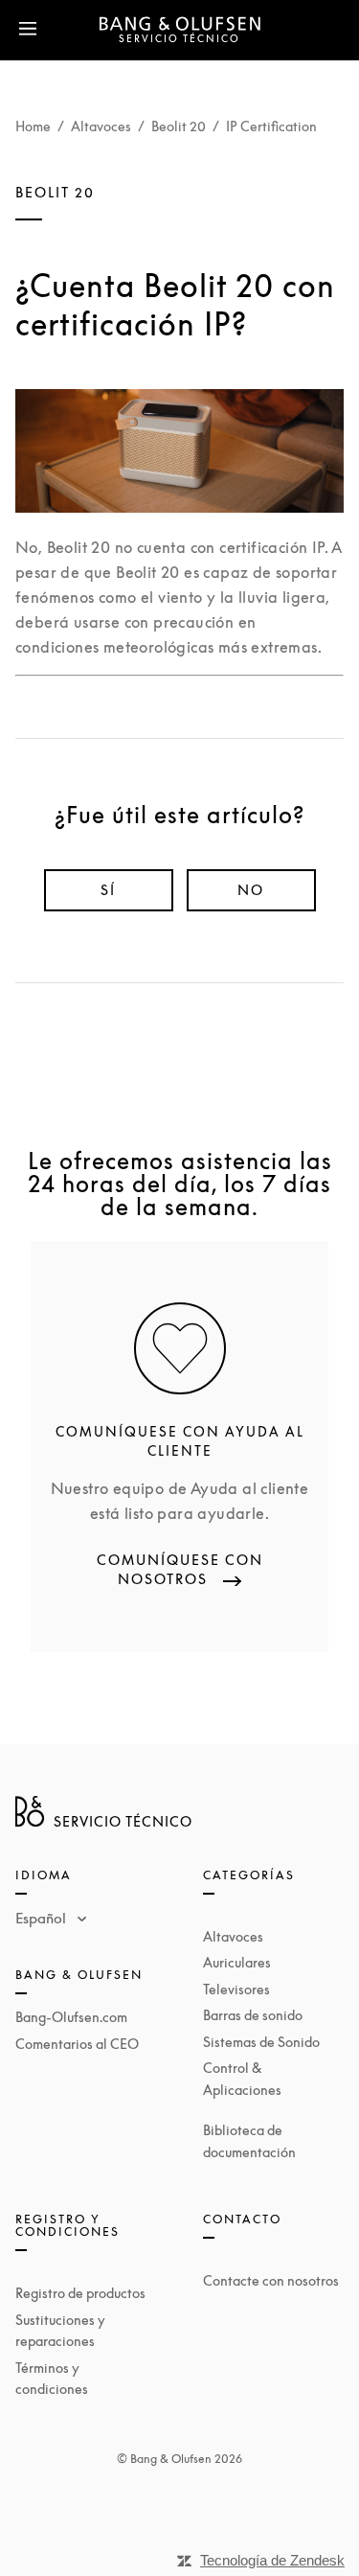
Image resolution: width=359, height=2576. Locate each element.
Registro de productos (80, 2293)
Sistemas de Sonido (261, 2042)
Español (43, 1918)
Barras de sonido (253, 2015)
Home (33, 126)
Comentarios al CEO (77, 2044)
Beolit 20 (179, 126)
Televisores (236, 1989)
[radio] (109, 890)
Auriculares (237, 1962)
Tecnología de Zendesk (272, 2560)
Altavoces (101, 126)
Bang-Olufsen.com (71, 2017)
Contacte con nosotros (271, 2280)
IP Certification (271, 126)
